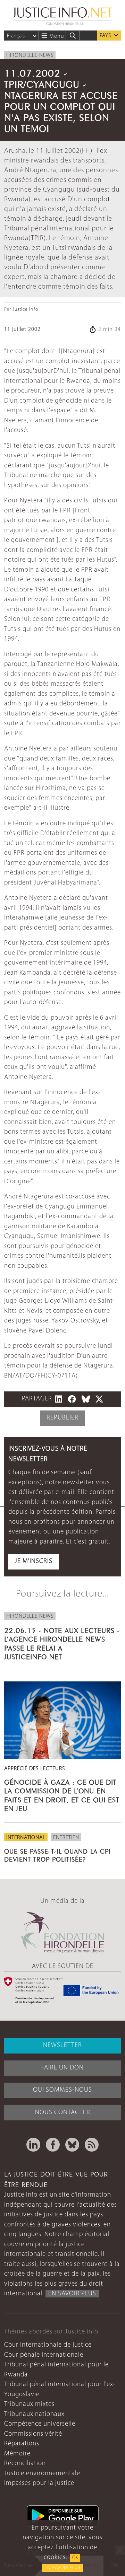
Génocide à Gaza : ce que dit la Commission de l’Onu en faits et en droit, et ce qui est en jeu (62, 1794)
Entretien (66, 1838)
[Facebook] (53, 2145)
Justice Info (25, 310)
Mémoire (17, 2454)
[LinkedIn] (33, 2145)
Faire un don (62, 2068)
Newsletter (62, 2045)
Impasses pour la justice (39, 2483)
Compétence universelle (40, 2424)
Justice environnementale (42, 2474)
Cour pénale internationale (44, 2355)
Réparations (22, 2444)
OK (75, 2558)
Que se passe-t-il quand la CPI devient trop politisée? (57, 1854)
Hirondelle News (30, 55)
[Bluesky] (72, 2145)
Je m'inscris (34, 1561)
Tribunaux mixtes (29, 2404)
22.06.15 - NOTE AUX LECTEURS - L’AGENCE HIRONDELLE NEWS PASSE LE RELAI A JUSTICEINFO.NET (62, 1643)
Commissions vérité (33, 2434)
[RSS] (92, 2145)
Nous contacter (63, 2113)
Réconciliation (25, 2464)
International (26, 1838)
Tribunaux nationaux (34, 2414)
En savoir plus (62, 2568)
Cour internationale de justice (48, 2345)
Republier (62, 1418)
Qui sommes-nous (62, 2090)
